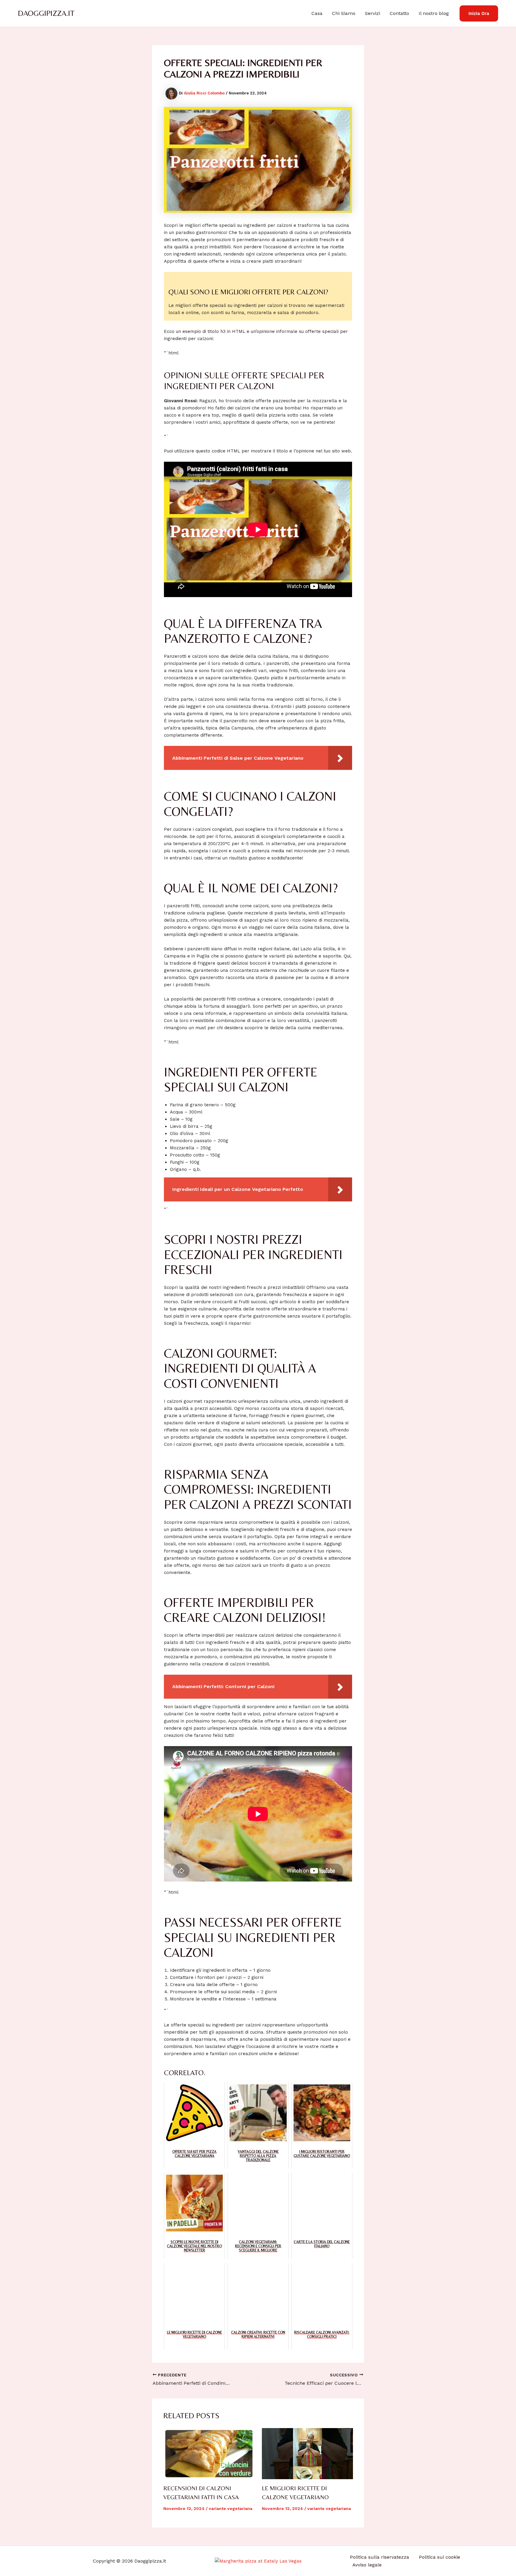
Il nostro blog (434, 13)
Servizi (373, 13)
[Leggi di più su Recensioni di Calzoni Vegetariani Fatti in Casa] (209, 2454)
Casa (317, 13)
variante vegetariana (231, 2508)
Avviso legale (367, 2565)
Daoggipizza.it (46, 13)
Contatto (399, 13)
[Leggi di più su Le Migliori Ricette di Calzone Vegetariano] (307, 2454)
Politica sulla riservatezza (380, 2557)
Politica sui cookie (440, 2557)
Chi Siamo (344, 13)
